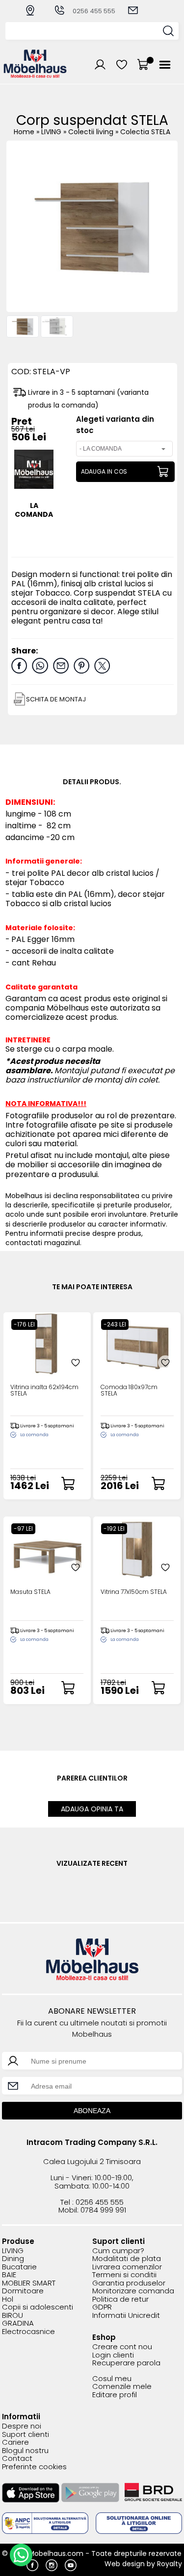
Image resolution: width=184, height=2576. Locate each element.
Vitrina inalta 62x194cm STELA (44, 1391)
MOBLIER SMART (29, 2283)
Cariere (15, 2443)
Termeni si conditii (124, 2275)
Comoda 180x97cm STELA (129, 1391)
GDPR (102, 2307)
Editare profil (115, 2395)
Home (24, 132)
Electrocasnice (28, 2332)
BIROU (13, 2316)
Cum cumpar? (118, 2251)
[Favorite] (76, 1363)
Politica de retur (120, 2299)
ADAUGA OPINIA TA (92, 1809)
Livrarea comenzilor (127, 2267)
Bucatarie (19, 2267)
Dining (13, 2259)
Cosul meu (112, 2379)
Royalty (170, 2564)
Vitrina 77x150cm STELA (134, 1592)
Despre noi (22, 2426)
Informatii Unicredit (126, 2316)
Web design (125, 2564)
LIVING (52, 132)
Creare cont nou (122, 2347)
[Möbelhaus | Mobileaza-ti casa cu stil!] (35, 75)
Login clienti (113, 2355)
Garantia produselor (129, 2283)
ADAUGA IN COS (104, 471)
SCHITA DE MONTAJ (56, 699)
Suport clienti (26, 2435)
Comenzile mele (122, 2387)
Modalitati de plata (127, 2259)
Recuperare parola (126, 2363)
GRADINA (18, 2323)
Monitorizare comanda (133, 2291)
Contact (17, 2459)
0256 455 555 (94, 11)
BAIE (9, 2275)
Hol (8, 2299)
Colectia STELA (145, 132)
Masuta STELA (30, 1592)
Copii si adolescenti (38, 2307)
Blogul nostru (25, 2451)
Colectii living (92, 132)
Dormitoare (23, 2291)
